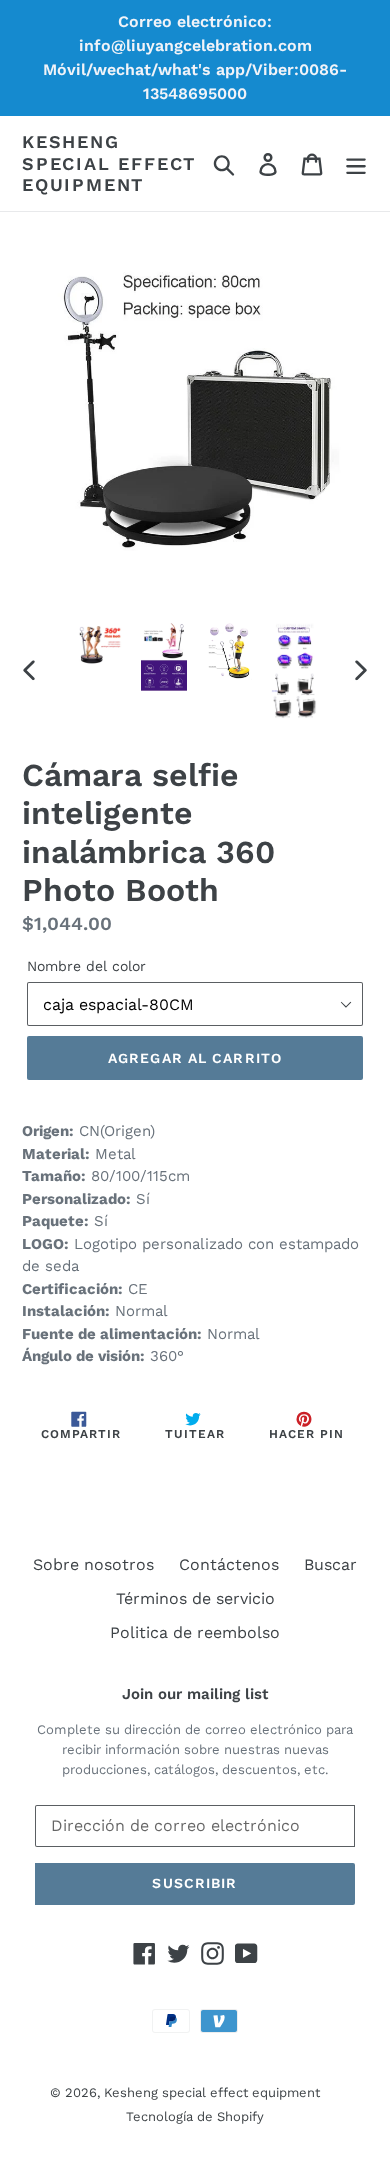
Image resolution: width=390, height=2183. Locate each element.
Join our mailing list (195, 1694)
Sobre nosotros (93, 1564)
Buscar (330, 1564)
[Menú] (356, 163)
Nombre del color (86, 966)
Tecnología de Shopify (195, 2116)
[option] (99, 644)
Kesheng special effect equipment (109, 163)
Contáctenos (229, 1564)
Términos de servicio (195, 1598)
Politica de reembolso (195, 1632)
